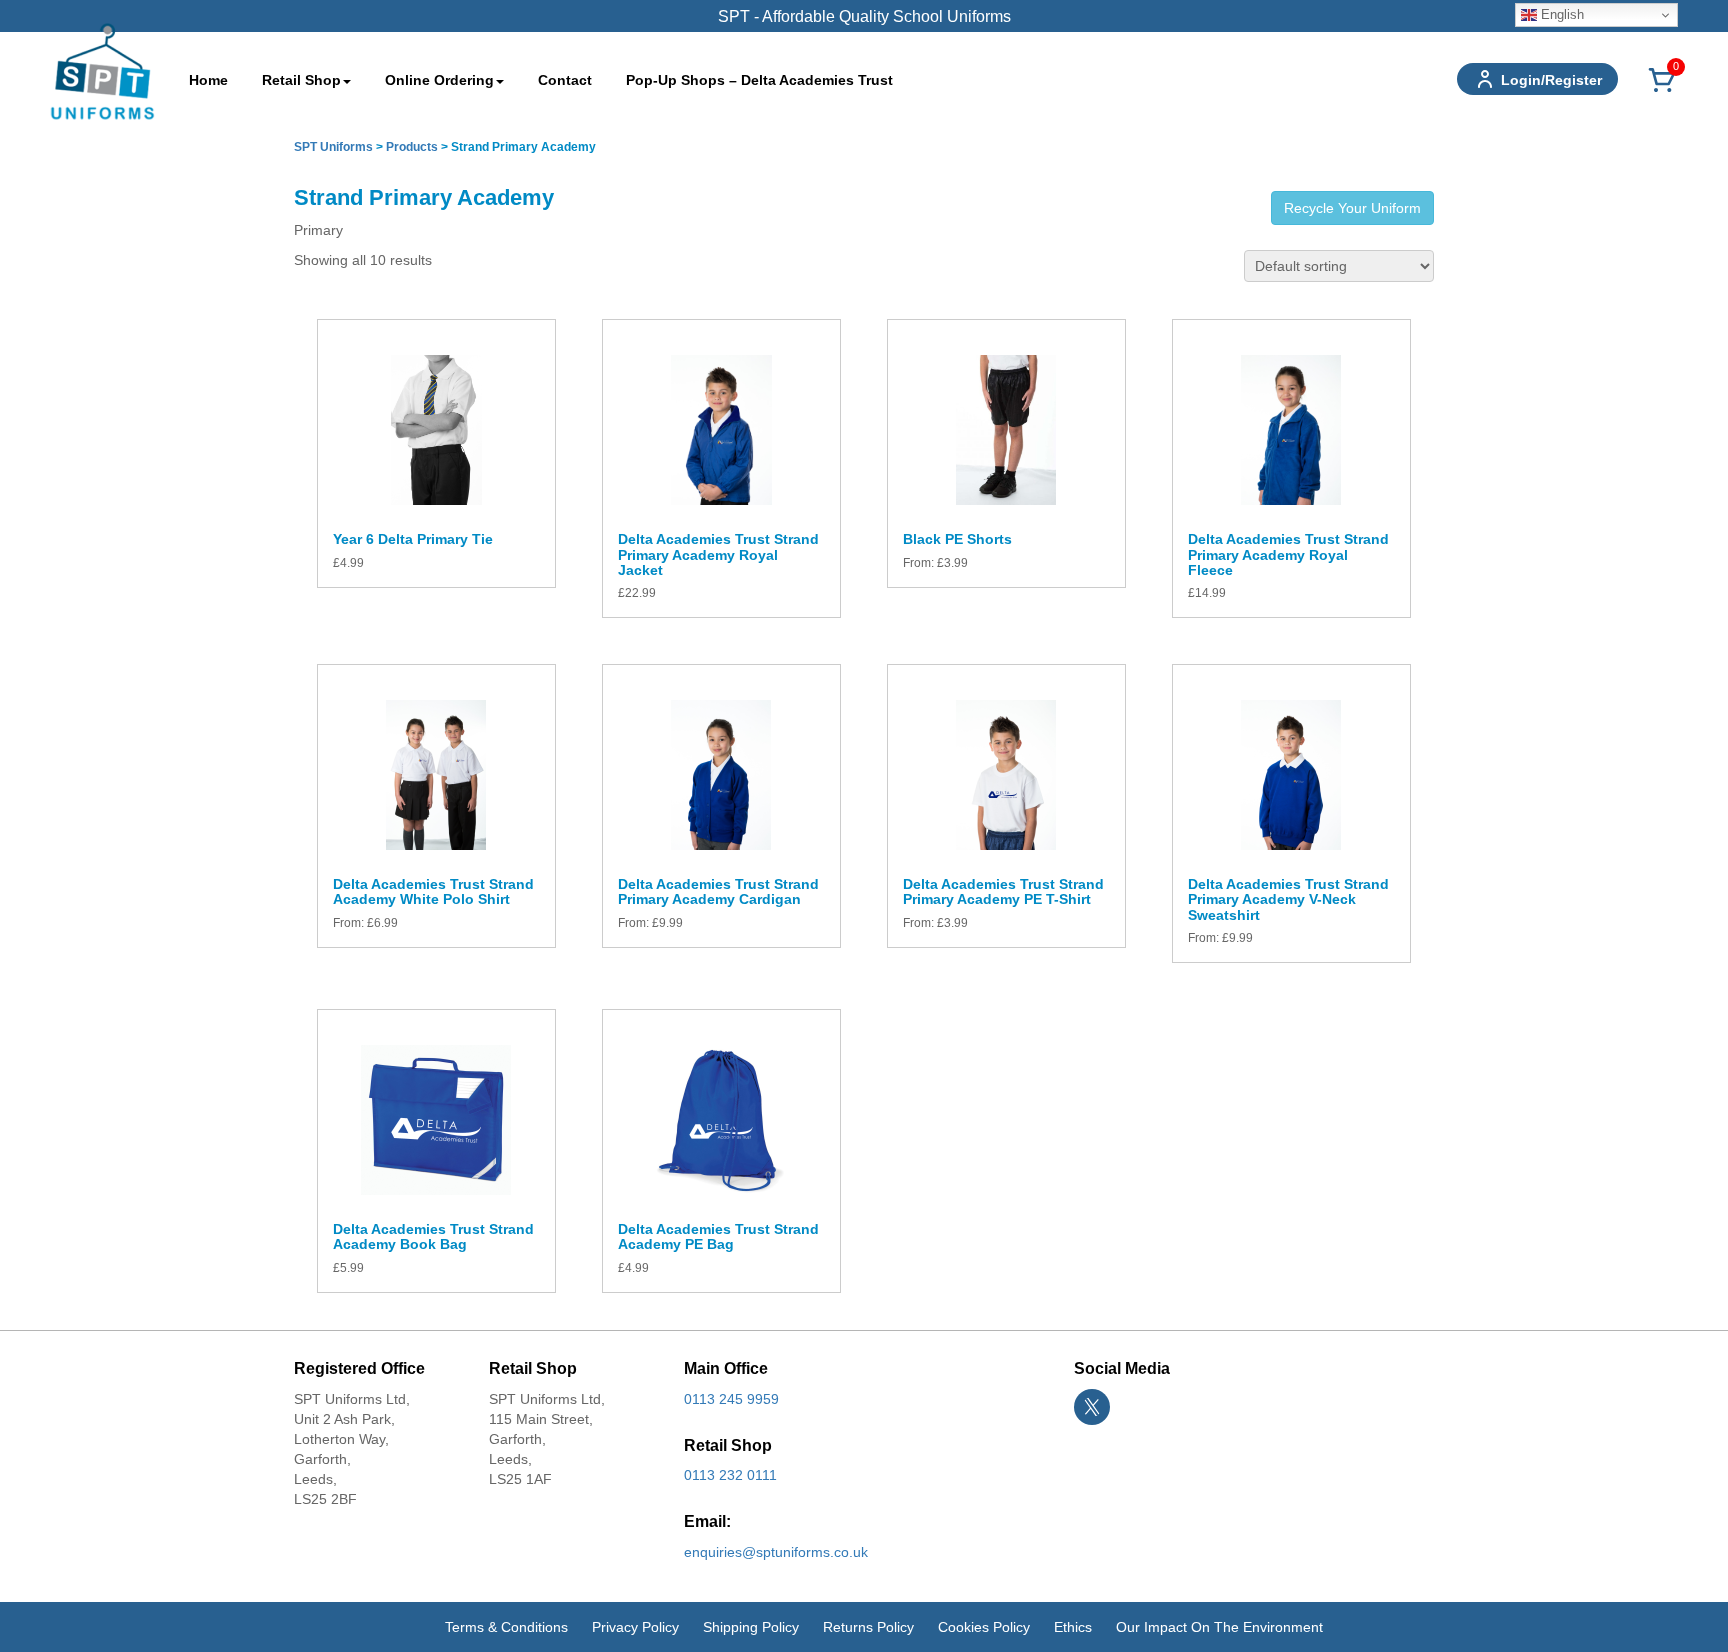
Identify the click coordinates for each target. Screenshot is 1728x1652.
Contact (565, 80)
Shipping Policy (751, 1627)
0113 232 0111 (730, 1475)
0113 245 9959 (731, 1399)
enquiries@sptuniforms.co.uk (776, 1552)
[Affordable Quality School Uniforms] (102, 70)
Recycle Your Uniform (1352, 208)
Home (208, 80)
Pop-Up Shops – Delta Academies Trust (759, 80)
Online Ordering (439, 80)
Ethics (1073, 1627)
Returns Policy (868, 1627)
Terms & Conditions (506, 1627)
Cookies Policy (984, 1627)
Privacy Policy (635, 1627)
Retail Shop (301, 80)
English (1560, 14)
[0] (1662, 91)
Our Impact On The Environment (1219, 1627)
